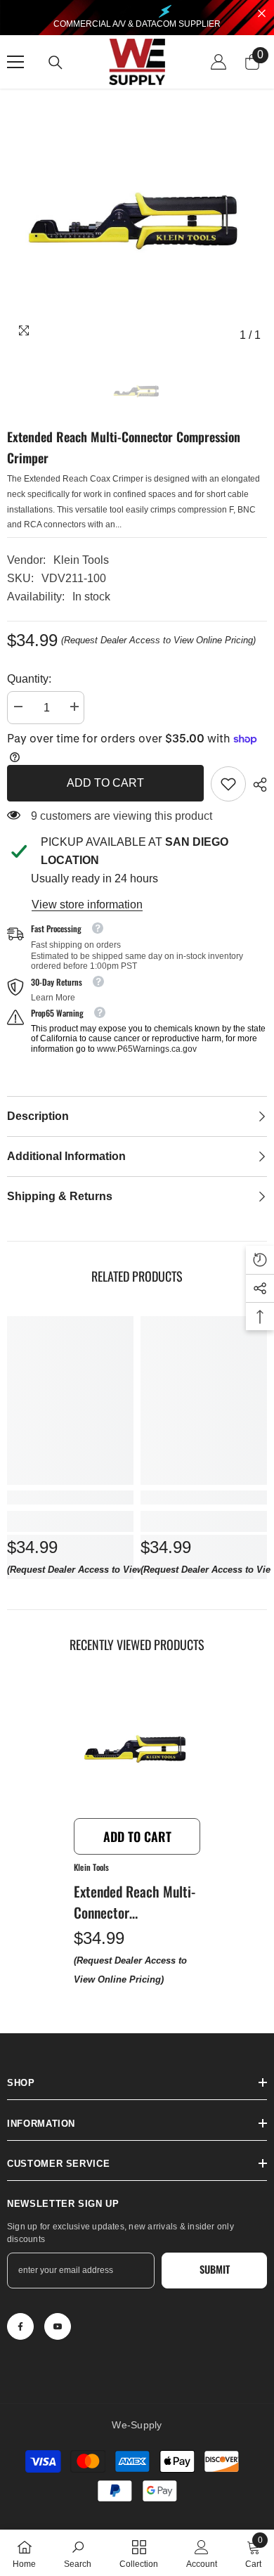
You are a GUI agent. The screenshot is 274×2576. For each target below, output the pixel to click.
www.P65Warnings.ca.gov (147, 1049)
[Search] (56, 63)
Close (262, 14)
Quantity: (29, 679)
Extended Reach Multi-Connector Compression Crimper (135, 1902)
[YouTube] (58, 2326)
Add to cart (105, 783)
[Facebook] (20, 2326)
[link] (228, 784)
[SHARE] (256, 785)
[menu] (15, 62)
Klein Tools (81, 560)
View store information (87, 904)
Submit (215, 2269)
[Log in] (218, 62)
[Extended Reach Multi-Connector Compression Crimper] (137, 1748)
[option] (137, 219)
